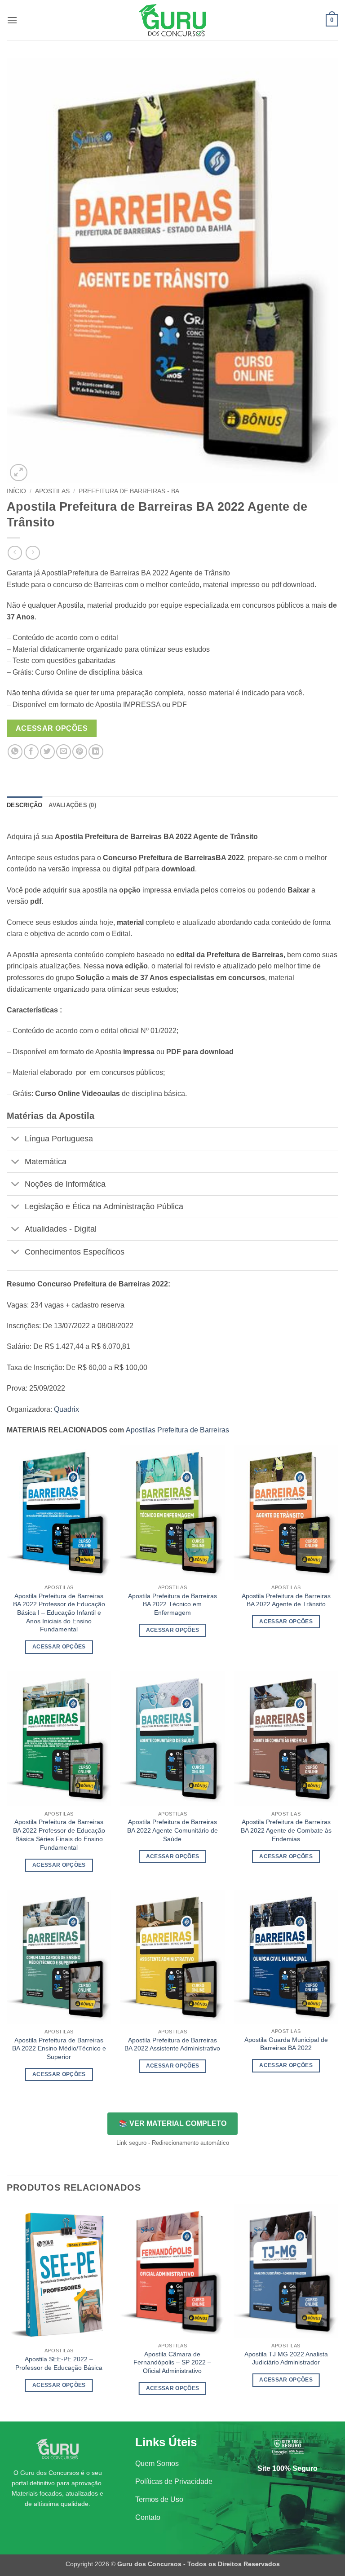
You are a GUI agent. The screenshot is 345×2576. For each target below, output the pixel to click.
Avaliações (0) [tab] (72, 805)
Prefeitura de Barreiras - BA (129, 491)
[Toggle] (15, 1140)
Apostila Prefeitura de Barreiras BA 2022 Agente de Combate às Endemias (286, 1830)
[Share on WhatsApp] (15, 752)
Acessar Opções (52, 728)
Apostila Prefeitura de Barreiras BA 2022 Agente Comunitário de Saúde (172, 1830)
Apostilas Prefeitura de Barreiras (177, 1430)
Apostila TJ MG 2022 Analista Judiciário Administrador (286, 2358)
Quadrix (66, 1409)
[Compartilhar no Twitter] (47, 752)
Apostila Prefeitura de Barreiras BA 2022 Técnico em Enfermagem (172, 1604)
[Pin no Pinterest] (80, 752)
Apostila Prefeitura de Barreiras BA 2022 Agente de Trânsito (286, 1600)
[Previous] (7, 2312)
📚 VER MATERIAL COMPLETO (172, 2123)
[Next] (338, 2312)
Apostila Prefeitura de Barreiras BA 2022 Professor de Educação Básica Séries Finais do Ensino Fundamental (59, 1834)
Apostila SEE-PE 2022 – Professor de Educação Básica (59, 2363)
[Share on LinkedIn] (96, 752)
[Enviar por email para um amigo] (64, 752)
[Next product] (15, 553)
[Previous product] (33, 553)
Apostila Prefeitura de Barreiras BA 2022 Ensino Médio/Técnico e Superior (59, 2048)
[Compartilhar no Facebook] (31, 752)
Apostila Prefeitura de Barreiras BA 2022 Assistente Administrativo (172, 2044)
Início (16, 491)
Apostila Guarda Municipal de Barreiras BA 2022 (286, 2044)
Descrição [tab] (24, 805)
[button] (12, 20)
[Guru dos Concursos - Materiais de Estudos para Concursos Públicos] (172, 20)
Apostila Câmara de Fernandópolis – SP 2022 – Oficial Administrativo (172, 2362)
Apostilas (52, 491)
